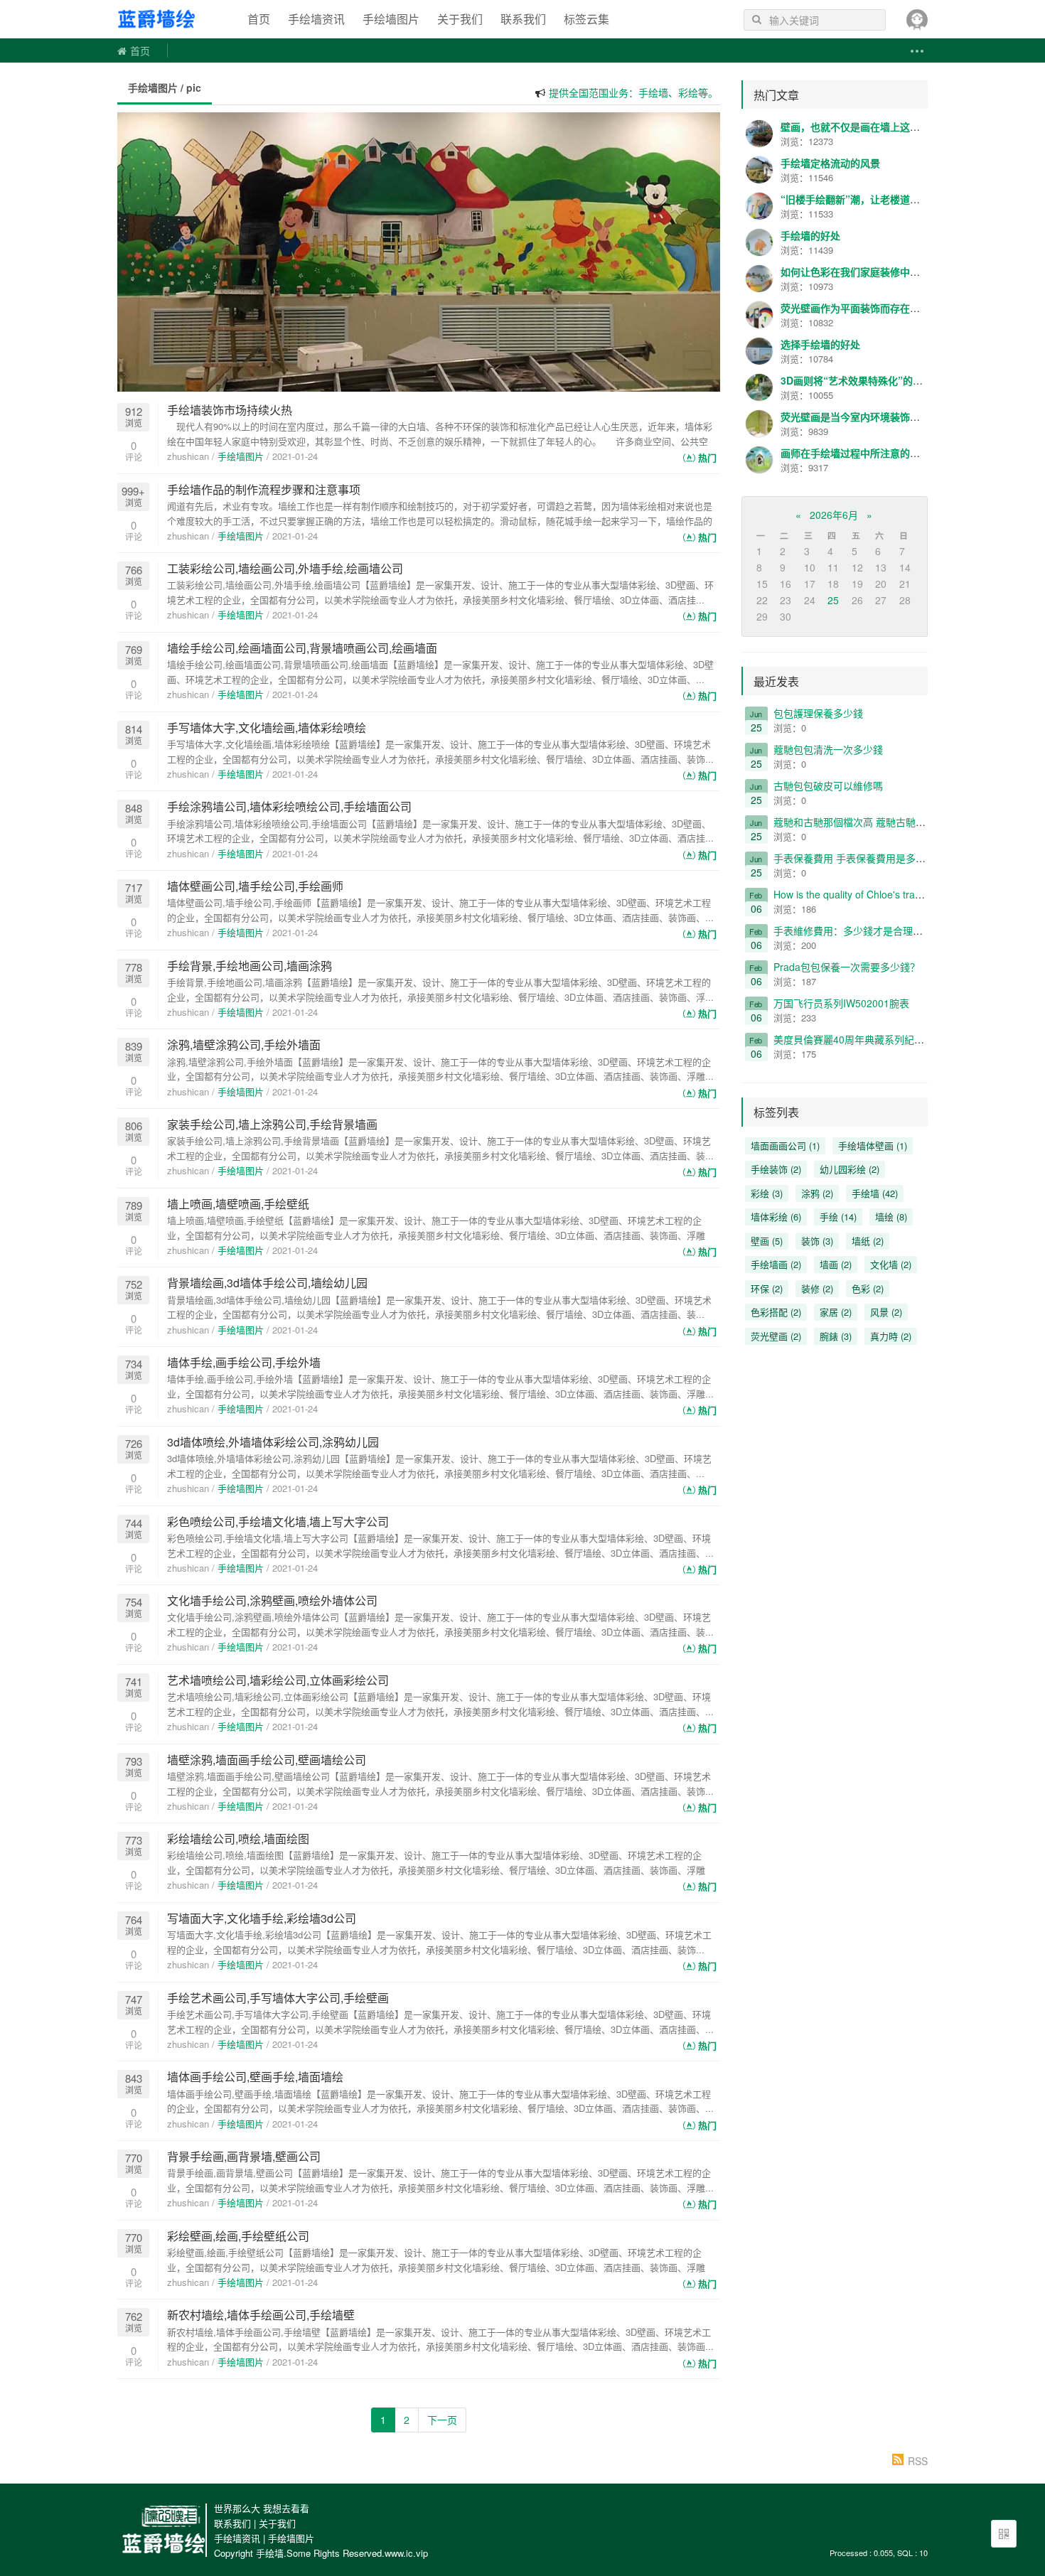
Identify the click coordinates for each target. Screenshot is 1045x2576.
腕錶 (836, 1336)
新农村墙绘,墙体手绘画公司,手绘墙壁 (261, 2315)
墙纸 (868, 1241)
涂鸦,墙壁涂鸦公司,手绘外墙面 (244, 1045)
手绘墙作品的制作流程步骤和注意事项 (264, 489)
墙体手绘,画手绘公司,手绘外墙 (244, 1362)
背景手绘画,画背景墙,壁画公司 (244, 2156)
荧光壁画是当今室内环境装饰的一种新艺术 (875, 417)
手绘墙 (171, 19)
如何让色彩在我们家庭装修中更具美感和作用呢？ (890, 272)
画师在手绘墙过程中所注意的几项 (855, 453)
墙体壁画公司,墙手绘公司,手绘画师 (255, 886)
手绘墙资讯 (316, 19)
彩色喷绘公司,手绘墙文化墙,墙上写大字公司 (278, 1522)
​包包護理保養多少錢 (818, 713)
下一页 (442, 2420)
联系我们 (523, 19)
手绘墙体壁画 (873, 1145)
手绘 (838, 1217)
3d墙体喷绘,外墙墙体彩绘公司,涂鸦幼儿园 (273, 1442)
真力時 (891, 1336)
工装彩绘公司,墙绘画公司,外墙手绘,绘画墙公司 (285, 568)
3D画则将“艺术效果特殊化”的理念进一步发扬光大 (891, 380)
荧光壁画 (776, 1336)
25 (833, 600)
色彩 (868, 1288)
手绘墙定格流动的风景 (830, 163)
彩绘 (767, 1193)
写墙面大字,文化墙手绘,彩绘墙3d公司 (262, 1918)
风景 (886, 1312)
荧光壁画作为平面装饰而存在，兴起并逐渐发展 (885, 308)
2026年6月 (834, 515)
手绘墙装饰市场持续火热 (230, 410)
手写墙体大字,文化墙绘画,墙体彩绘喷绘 (267, 728)
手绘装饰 (776, 1169)
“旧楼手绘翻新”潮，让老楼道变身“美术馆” (875, 199)
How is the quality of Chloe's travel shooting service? (891, 894)
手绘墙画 (776, 1264)
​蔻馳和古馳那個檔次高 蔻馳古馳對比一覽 (864, 822)
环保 (767, 1288)
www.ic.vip (406, 2553)
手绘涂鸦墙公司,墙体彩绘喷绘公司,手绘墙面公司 (289, 806)
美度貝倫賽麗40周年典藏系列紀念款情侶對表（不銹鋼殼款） (909, 1039)
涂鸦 (817, 1193)
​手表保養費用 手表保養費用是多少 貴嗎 (861, 858)
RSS (918, 2461)
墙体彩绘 (776, 1217)
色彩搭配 (776, 1312)
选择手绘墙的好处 (820, 344)
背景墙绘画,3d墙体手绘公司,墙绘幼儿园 (267, 1283)
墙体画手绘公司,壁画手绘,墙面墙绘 (255, 2077)
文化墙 (891, 1264)
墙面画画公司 (785, 1145)
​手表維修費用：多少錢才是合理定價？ (858, 930)
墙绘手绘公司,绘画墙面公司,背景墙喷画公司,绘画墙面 (302, 648)
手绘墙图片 (391, 19)
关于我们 (460, 19)
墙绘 (891, 1217)
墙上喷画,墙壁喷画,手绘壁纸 (238, 1204)
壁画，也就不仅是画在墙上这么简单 (860, 127)
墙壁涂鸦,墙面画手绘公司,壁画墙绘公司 (267, 1760)
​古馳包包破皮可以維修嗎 (828, 785)
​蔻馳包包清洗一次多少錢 (828, 749)
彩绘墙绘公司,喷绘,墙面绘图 (238, 1839)
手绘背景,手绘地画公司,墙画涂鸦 (250, 966)
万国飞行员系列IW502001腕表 (841, 1003)
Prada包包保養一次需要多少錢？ (847, 967)
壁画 (767, 1241)
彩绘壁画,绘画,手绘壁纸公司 (238, 2236)
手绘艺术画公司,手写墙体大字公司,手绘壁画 (278, 1998)
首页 (259, 19)
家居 (836, 1312)
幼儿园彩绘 (850, 1169)
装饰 (817, 1241)
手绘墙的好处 (810, 235)
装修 (817, 1288)
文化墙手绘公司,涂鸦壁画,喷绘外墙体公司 (272, 1600)
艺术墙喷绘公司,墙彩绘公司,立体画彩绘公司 (278, 1680)
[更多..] (916, 51)
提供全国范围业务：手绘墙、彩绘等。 (633, 83)
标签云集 (586, 19)
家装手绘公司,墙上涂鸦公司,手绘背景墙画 (272, 1124)
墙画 (836, 1264)
